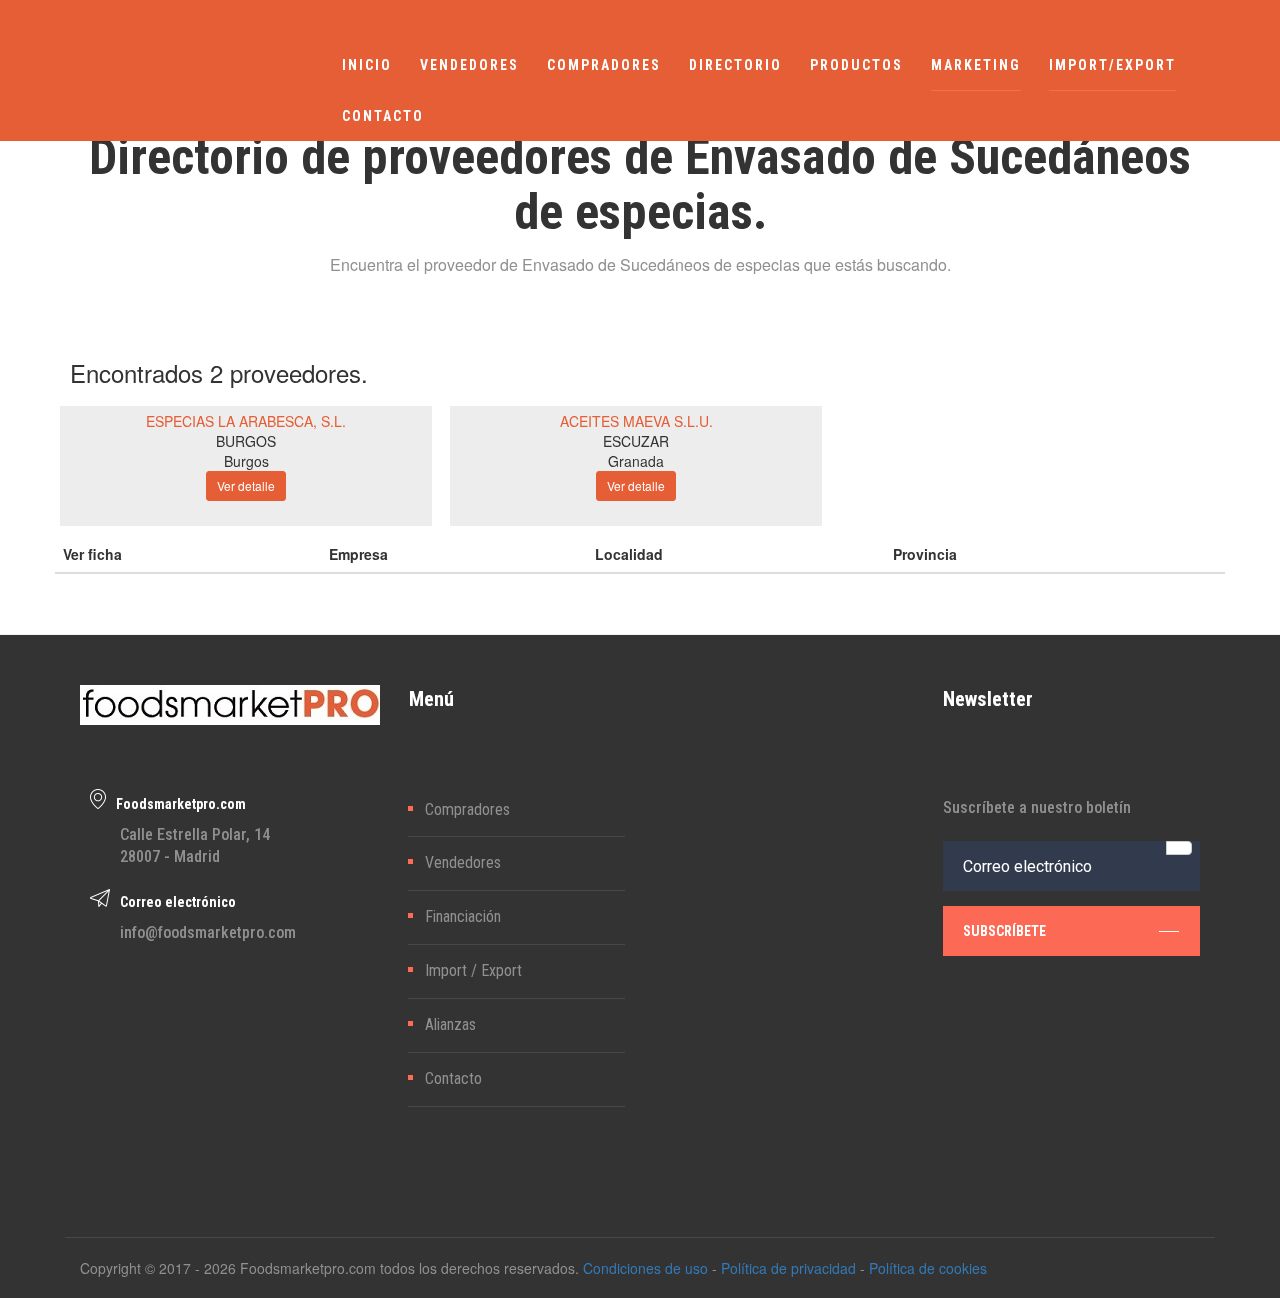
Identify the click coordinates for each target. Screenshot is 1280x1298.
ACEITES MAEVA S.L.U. (636, 421)
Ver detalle (246, 485)
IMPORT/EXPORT (1112, 65)
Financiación (463, 916)
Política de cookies (928, 1268)
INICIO (367, 65)
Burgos (246, 461)
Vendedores (463, 862)
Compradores (467, 809)
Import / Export (473, 970)
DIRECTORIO (735, 65)
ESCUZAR (636, 441)
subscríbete (1004, 931)
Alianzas (450, 1024)
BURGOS (246, 441)
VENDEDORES (469, 65)
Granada (636, 461)
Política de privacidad (788, 1268)
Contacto (453, 1078)
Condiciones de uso (645, 1268)
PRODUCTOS (856, 65)
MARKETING (976, 65)
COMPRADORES (604, 65)
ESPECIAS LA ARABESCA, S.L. (246, 421)
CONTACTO (383, 116)
